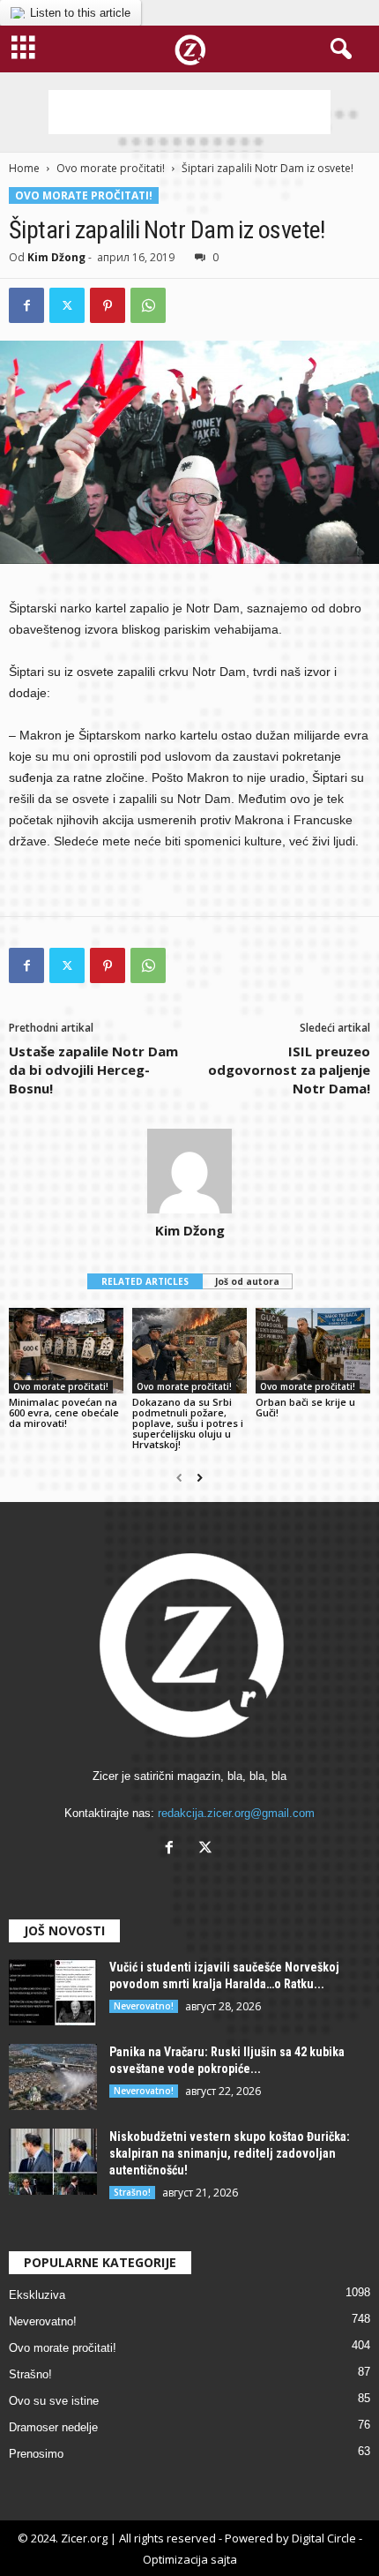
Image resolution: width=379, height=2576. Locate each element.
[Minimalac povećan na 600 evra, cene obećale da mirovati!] (66, 1351)
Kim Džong (56, 257)
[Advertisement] (189, 112)
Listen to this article (80, 13)
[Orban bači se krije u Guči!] (313, 1351)
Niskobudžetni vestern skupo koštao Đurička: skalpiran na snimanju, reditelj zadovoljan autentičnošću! (230, 2153)
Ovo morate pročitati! (111, 168)
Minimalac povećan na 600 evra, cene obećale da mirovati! (64, 1412)
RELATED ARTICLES (145, 1281)
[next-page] (200, 1478)
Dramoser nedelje (53, 2427)
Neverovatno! (144, 2006)
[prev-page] (179, 1478)
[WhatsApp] (148, 305)
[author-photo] (189, 1171)
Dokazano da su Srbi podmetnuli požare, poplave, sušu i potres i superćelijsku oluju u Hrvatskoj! (188, 1423)
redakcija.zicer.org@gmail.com (236, 1813)
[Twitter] (67, 305)
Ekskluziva (37, 2295)
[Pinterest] (108, 305)
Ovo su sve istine (54, 2401)
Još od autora (247, 1281)
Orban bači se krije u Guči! (305, 1407)
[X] (208, 1849)
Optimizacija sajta (190, 2559)
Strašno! (132, 2192)
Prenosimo (36, 2454)
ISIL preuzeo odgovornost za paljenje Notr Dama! (289, 1070)
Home (24, 168)
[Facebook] (26, 305)
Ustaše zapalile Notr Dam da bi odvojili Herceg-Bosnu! (93, 1070)
